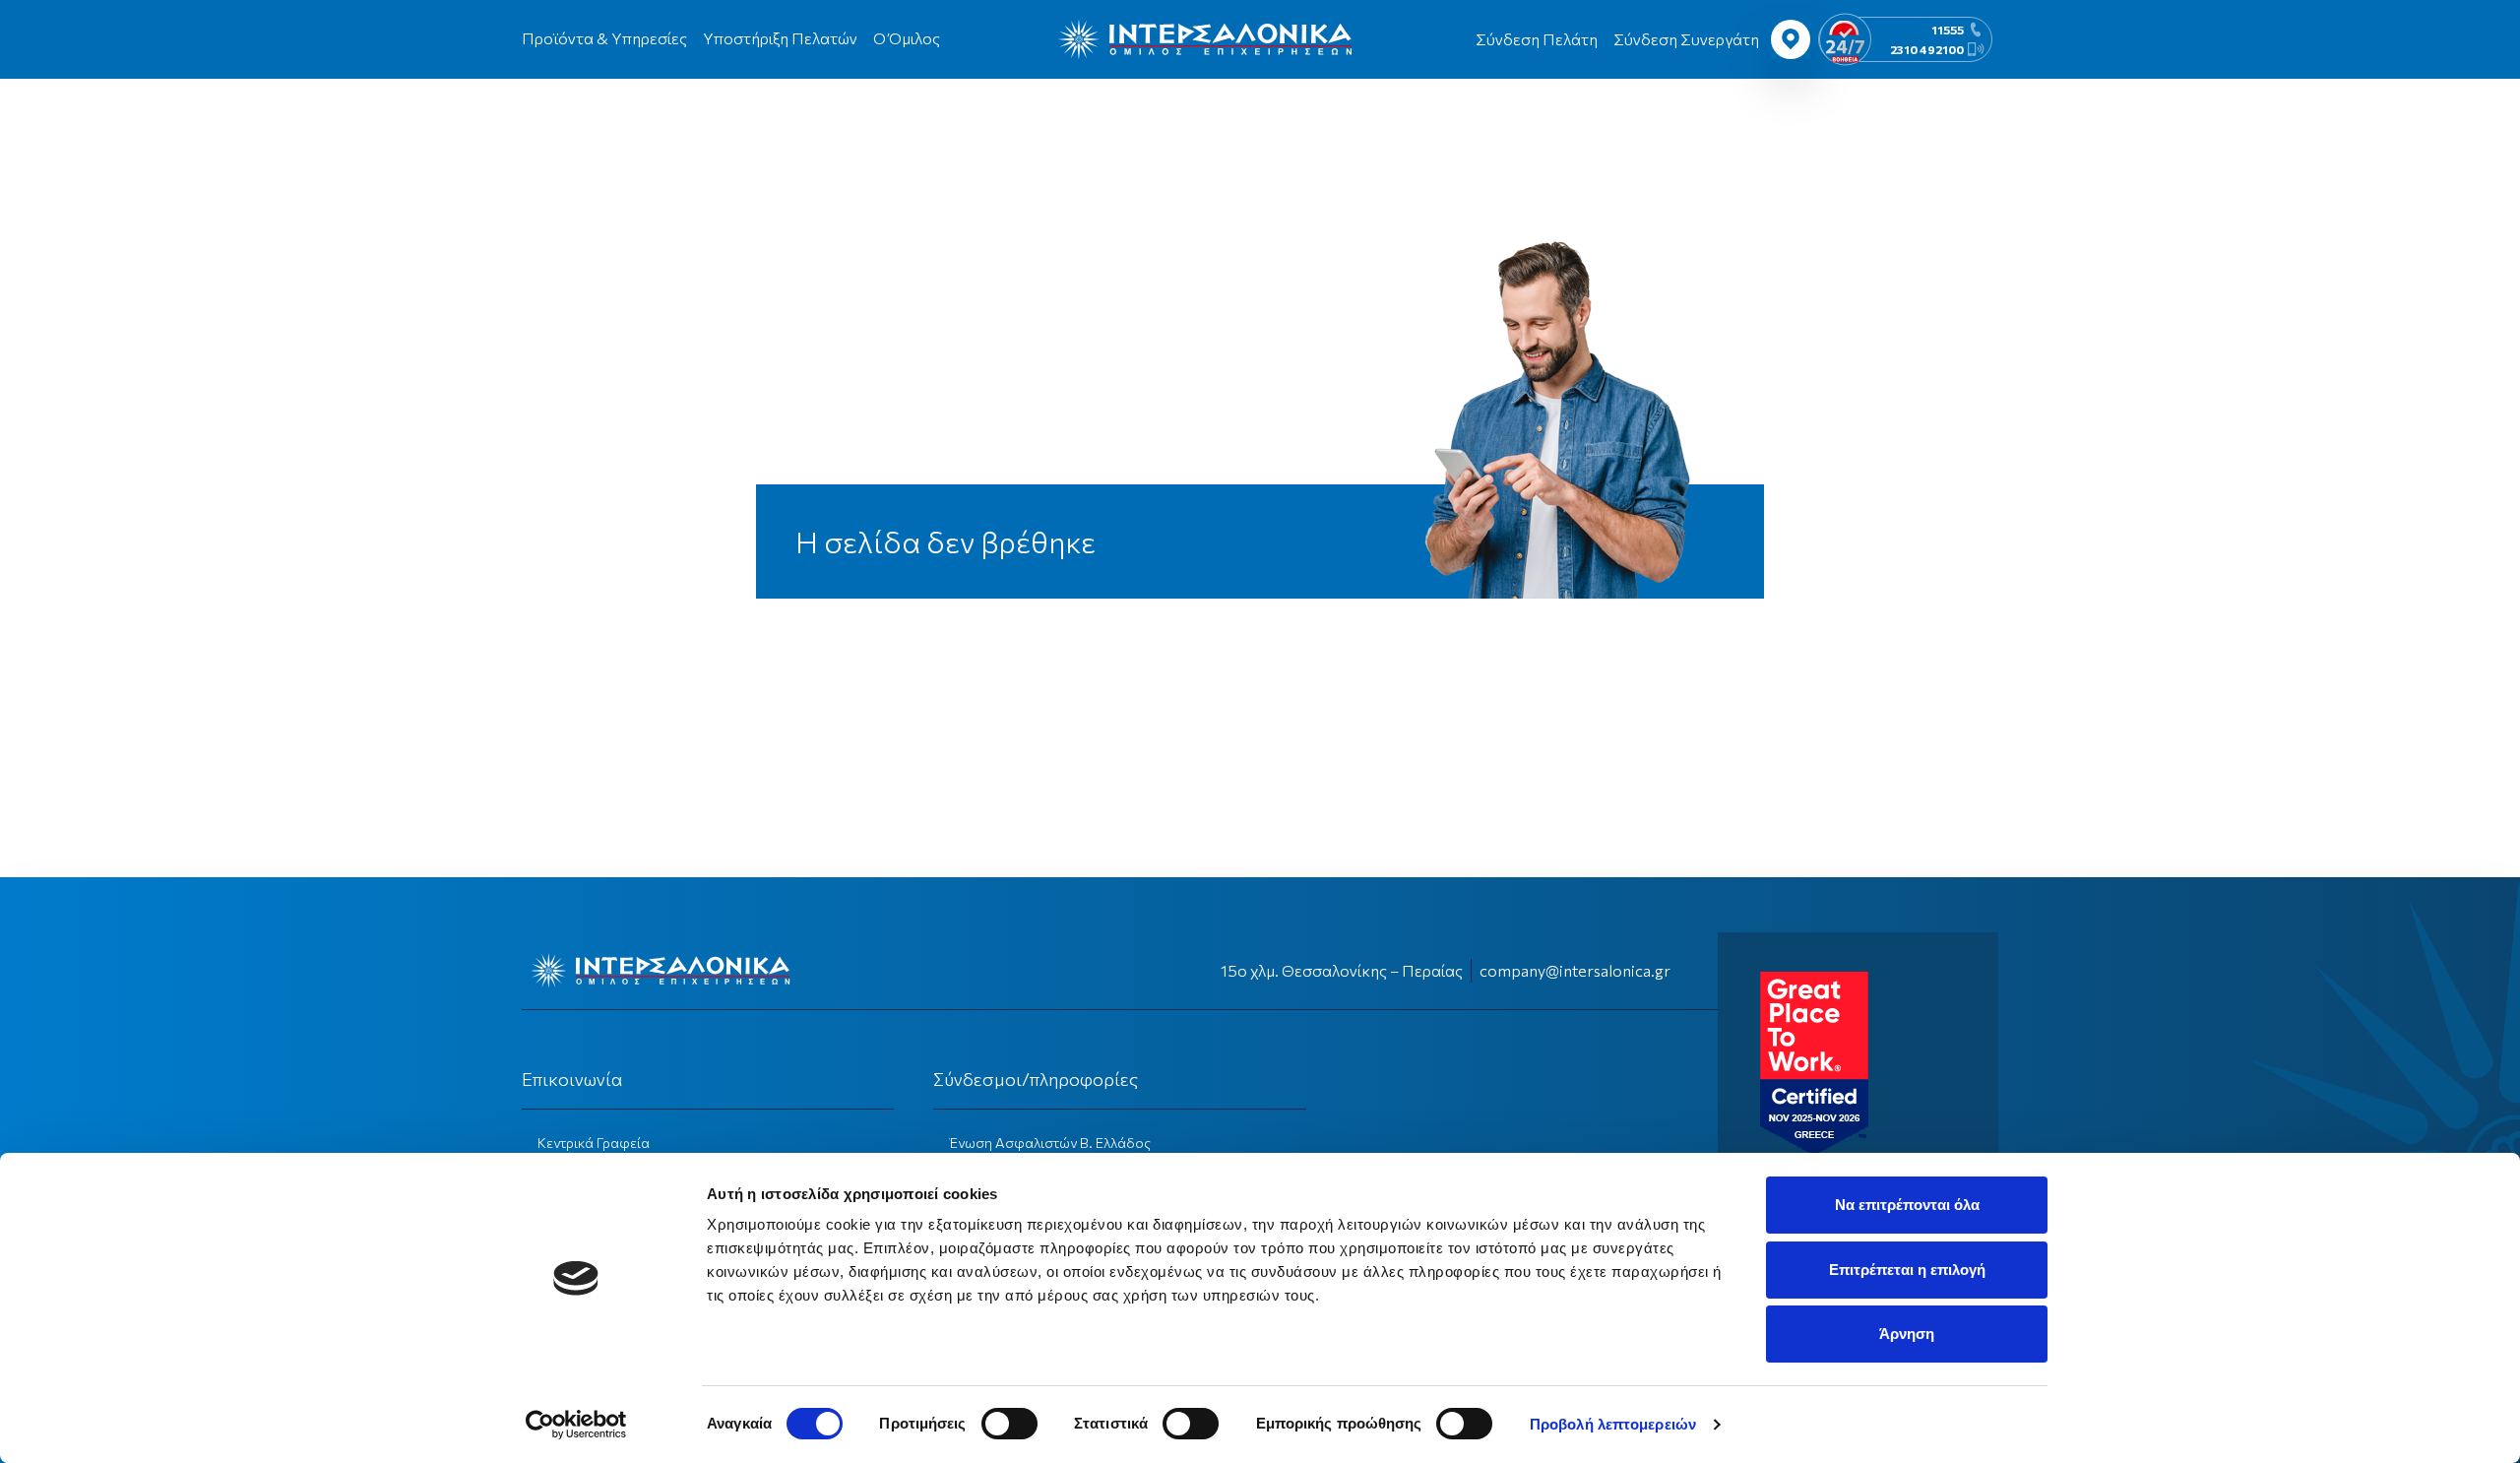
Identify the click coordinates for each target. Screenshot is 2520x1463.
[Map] (1791, 39)
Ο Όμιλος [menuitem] (907, 38)
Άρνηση (1907, 1334)
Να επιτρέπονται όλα (1907, 1205)
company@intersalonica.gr (1575, 970)
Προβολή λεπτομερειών (1613, 1424)
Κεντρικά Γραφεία (594, 1143)
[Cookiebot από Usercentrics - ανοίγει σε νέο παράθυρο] (576, 1425)
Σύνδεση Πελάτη (1537, 39)
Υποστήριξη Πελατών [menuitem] (780, 38)
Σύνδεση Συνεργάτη (1686, 39)
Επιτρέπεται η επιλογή (1907, 1270)
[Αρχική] (1205, 39)
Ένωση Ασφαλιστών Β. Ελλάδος (1050, 1143)
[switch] (1009, 1424)
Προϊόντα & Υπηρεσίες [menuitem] (604, 38)
